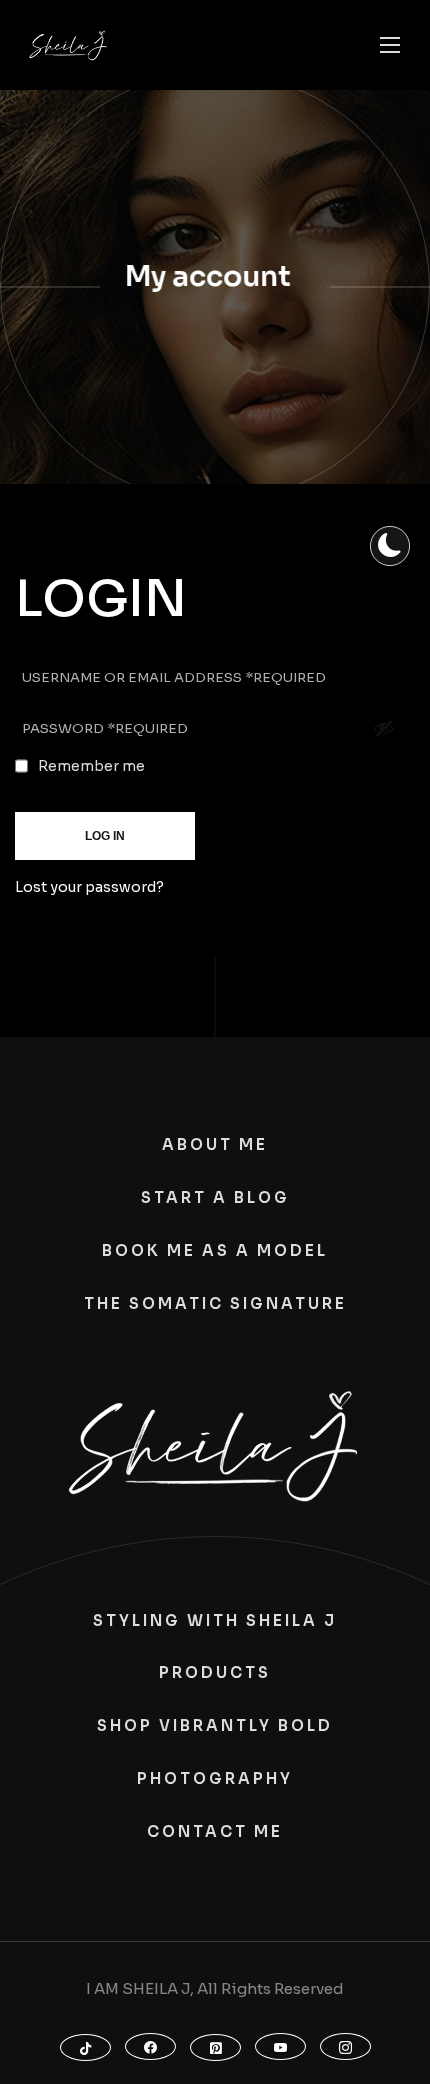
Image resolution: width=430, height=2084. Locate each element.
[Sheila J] (68, 45)
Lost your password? (89, 887)
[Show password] (384, 728)
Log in (105, 836)
